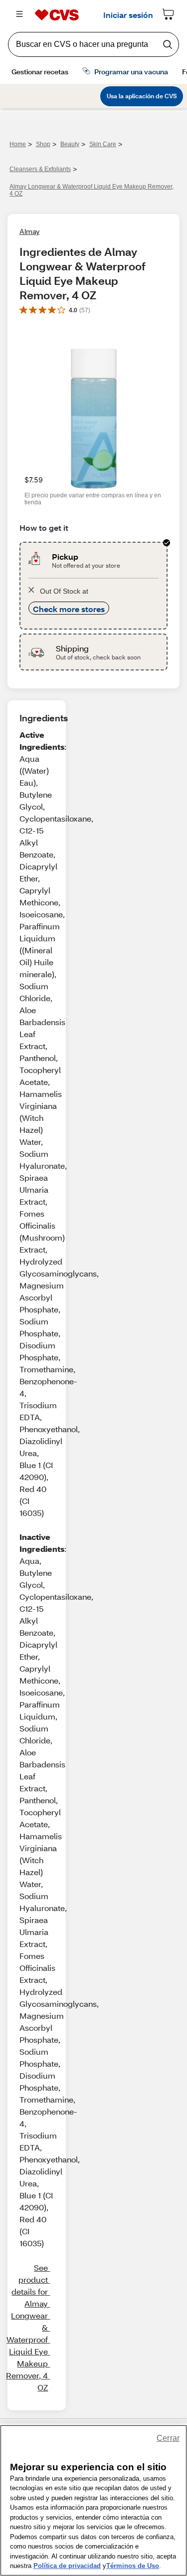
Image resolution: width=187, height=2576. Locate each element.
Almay (29, 231)
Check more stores (69, 609)
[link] (27, 2328)
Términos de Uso (133, 2566)
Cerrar (168, 2438)
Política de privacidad (67, 2566)
